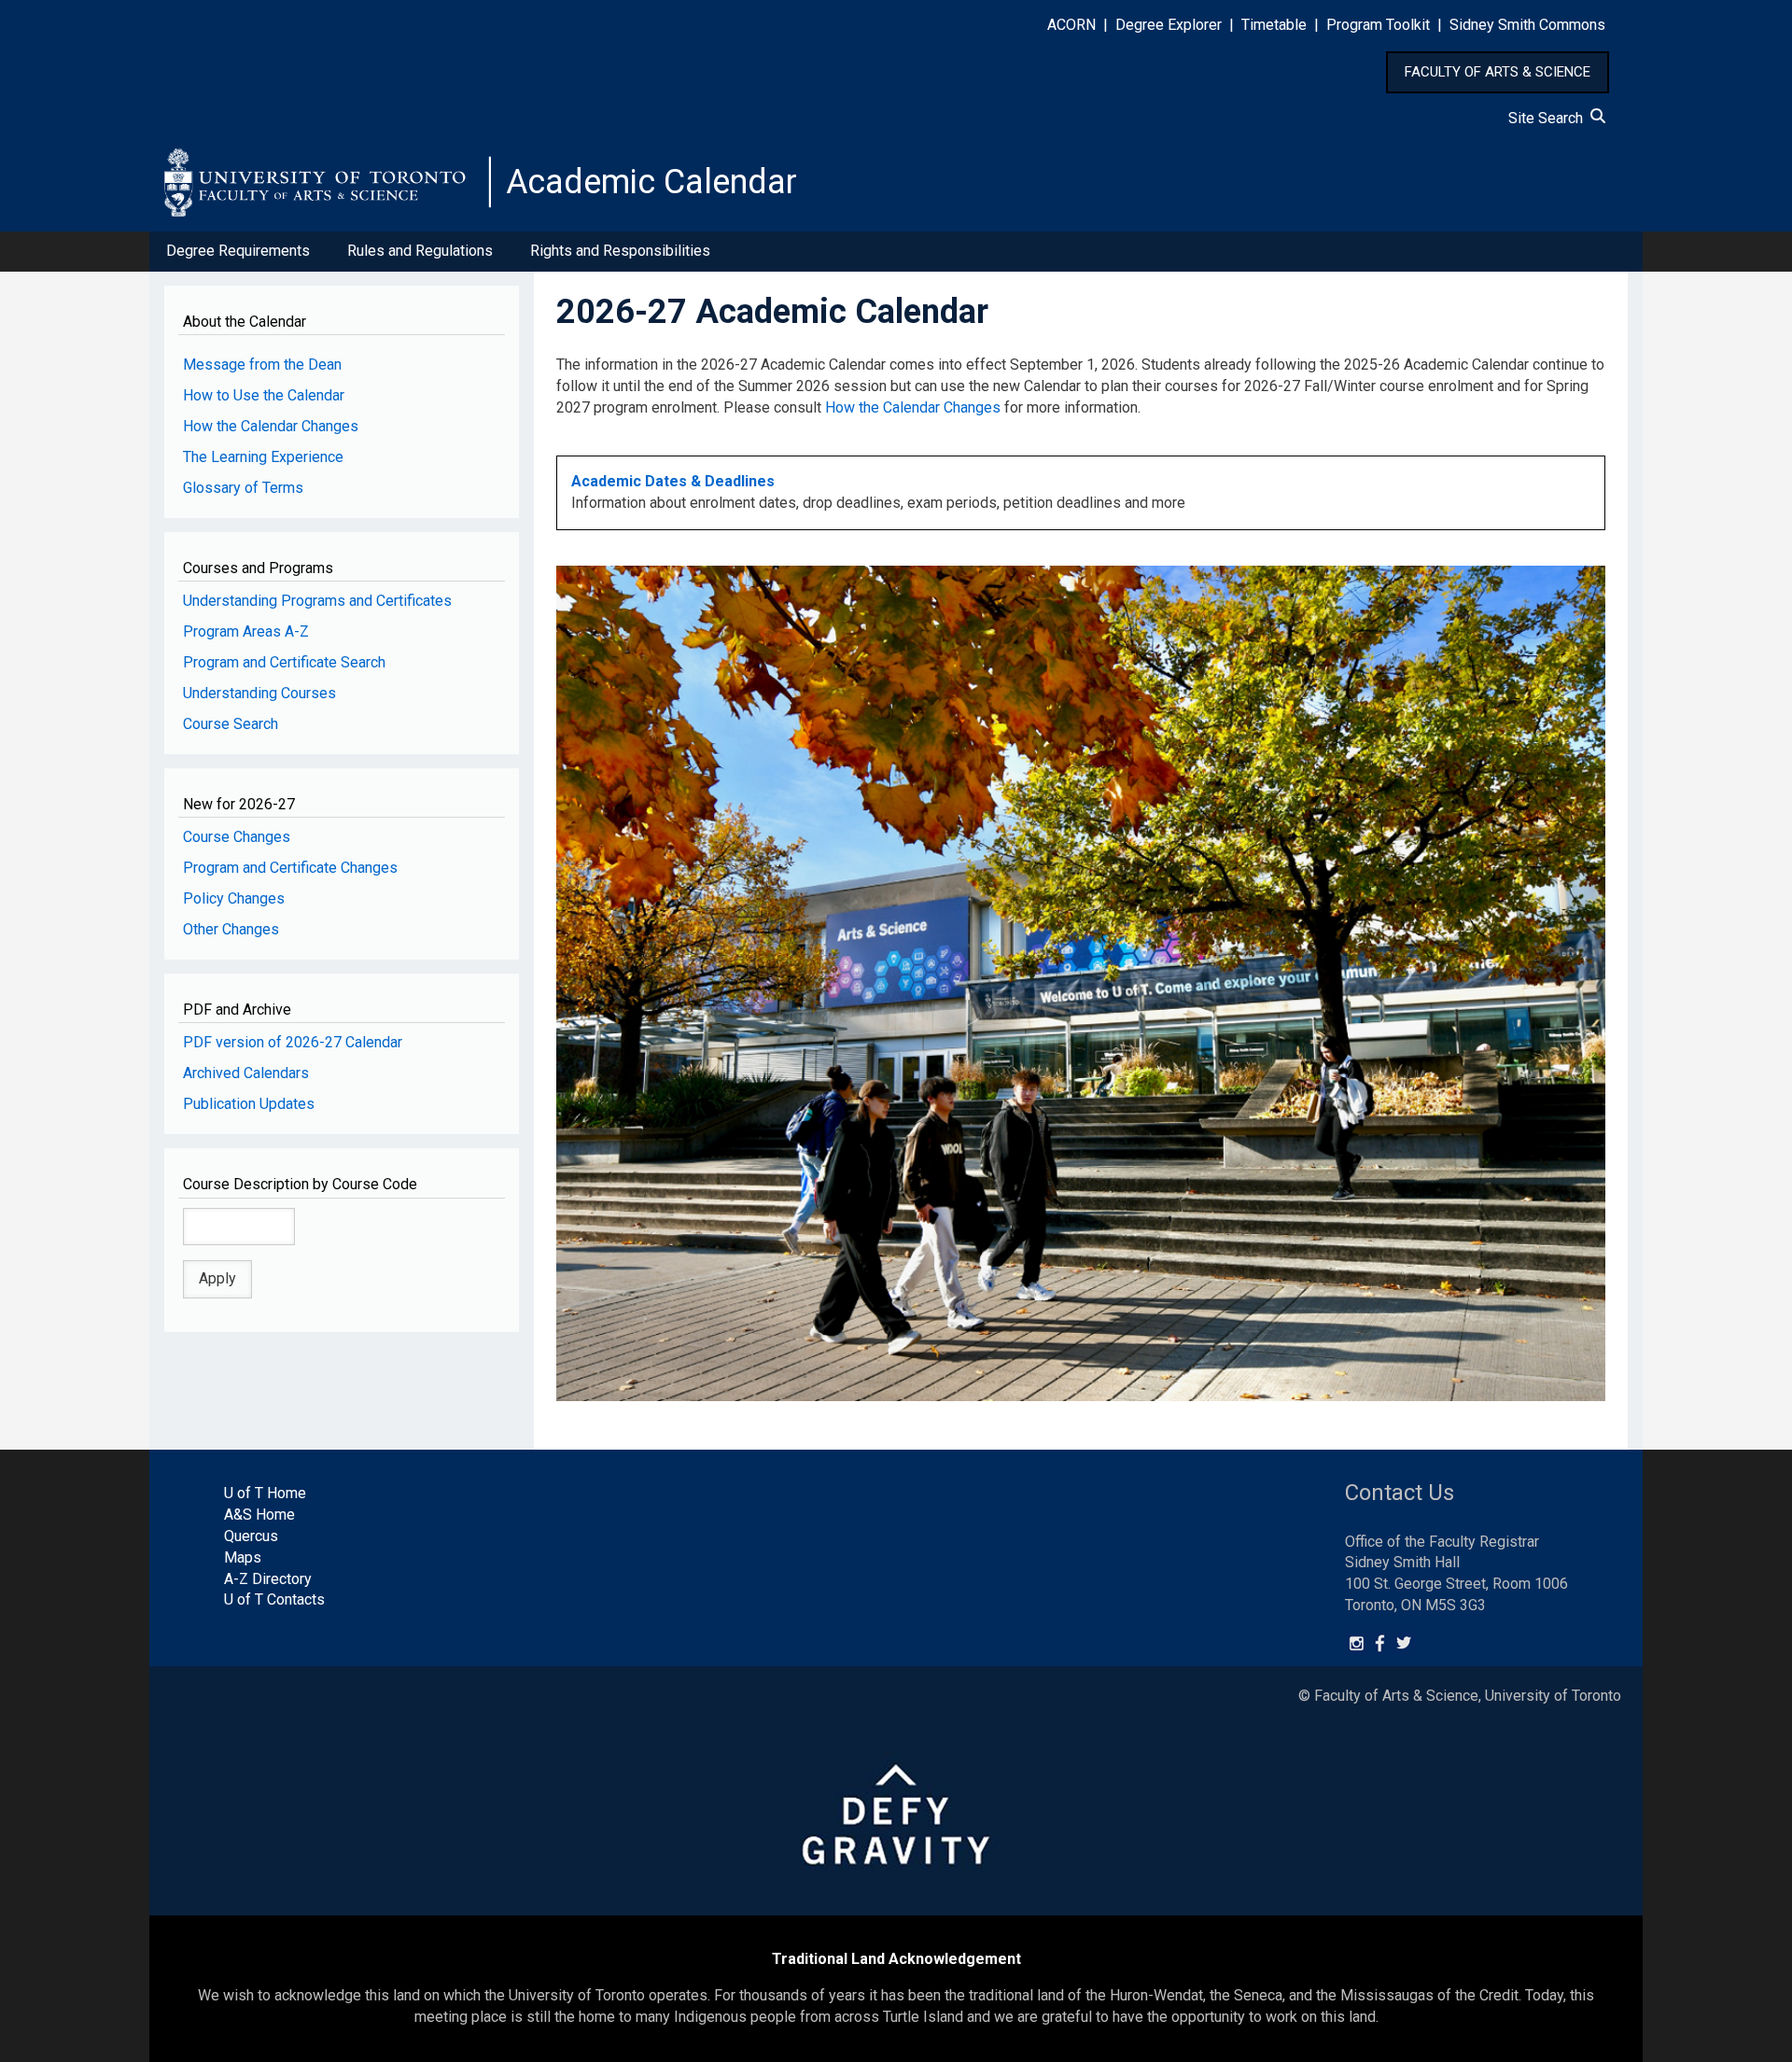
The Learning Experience (263, 457)
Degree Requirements (238, 251)
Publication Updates (249, 1104)
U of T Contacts (274, 1599)
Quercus (251, 1536)
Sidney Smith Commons (1527, 25)
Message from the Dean (262, 365)
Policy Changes (234, 898)
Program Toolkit (1378, 25)
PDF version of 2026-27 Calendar (293, 1042)
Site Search (1549, 118)
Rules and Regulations (420, 251)
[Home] (328, 182)
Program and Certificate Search (284, 662)
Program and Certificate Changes (290, 868)
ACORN (1071, 25)
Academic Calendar (651, 182)
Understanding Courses (259, 693)
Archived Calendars (246, 1073)
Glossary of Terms (243, 488)
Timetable (1274, 25)
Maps (243, 1557)
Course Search (231, 724)
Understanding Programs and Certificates (317, 601)
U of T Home (265, 1493)
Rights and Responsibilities (620, 251)
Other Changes (231, 929)
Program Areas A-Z (246, 631)
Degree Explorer (1169, 25)
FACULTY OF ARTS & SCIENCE (1498, 72)
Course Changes (237, 837)
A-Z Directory (268, 1579)
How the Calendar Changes (271, 426)
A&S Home (259, 1515)
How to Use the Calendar (264, 395)
